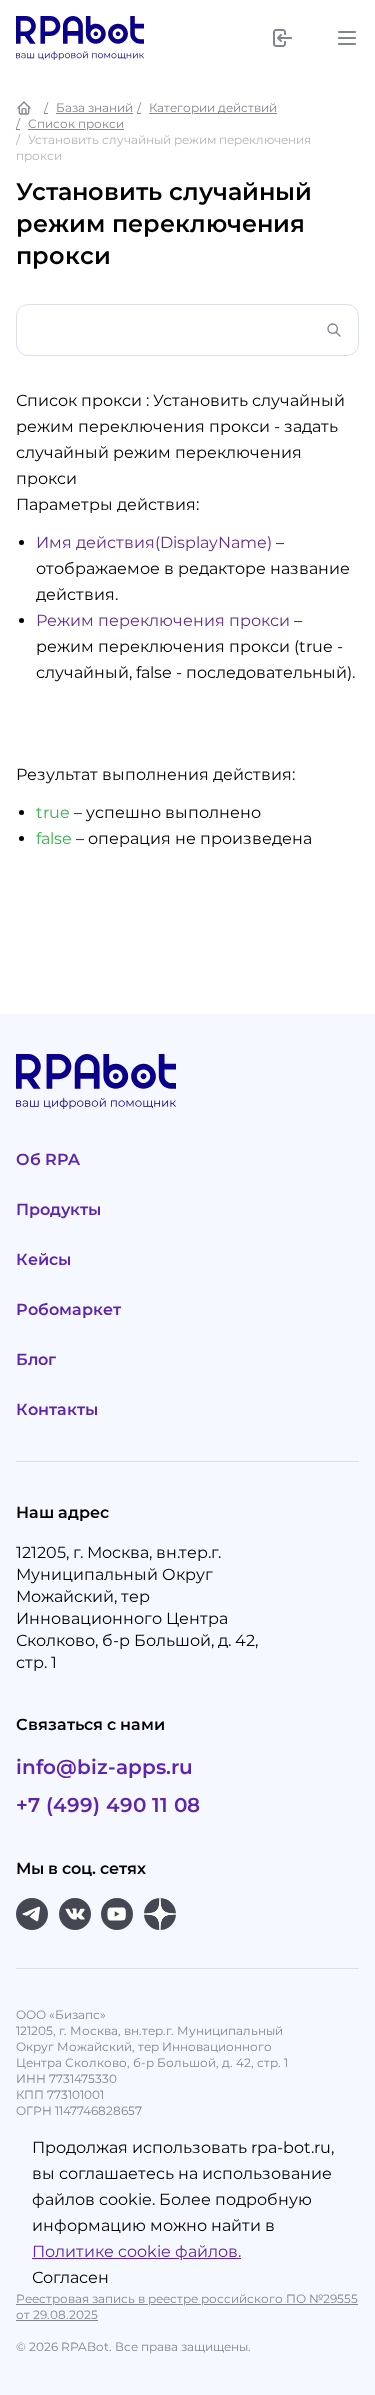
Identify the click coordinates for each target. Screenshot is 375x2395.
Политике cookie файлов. (136, 2251)
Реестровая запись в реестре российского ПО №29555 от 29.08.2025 (187, 2306)
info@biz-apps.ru (104, 1767)
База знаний (94, 107)
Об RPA (48, 1159)
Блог (36, 1359)
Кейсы (43, 1259)
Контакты (57, 1409)
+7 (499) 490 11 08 (108, 1805)
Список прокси (76, 123)
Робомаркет (68, 1309)
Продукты (58, 1209)
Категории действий (213, 107)
